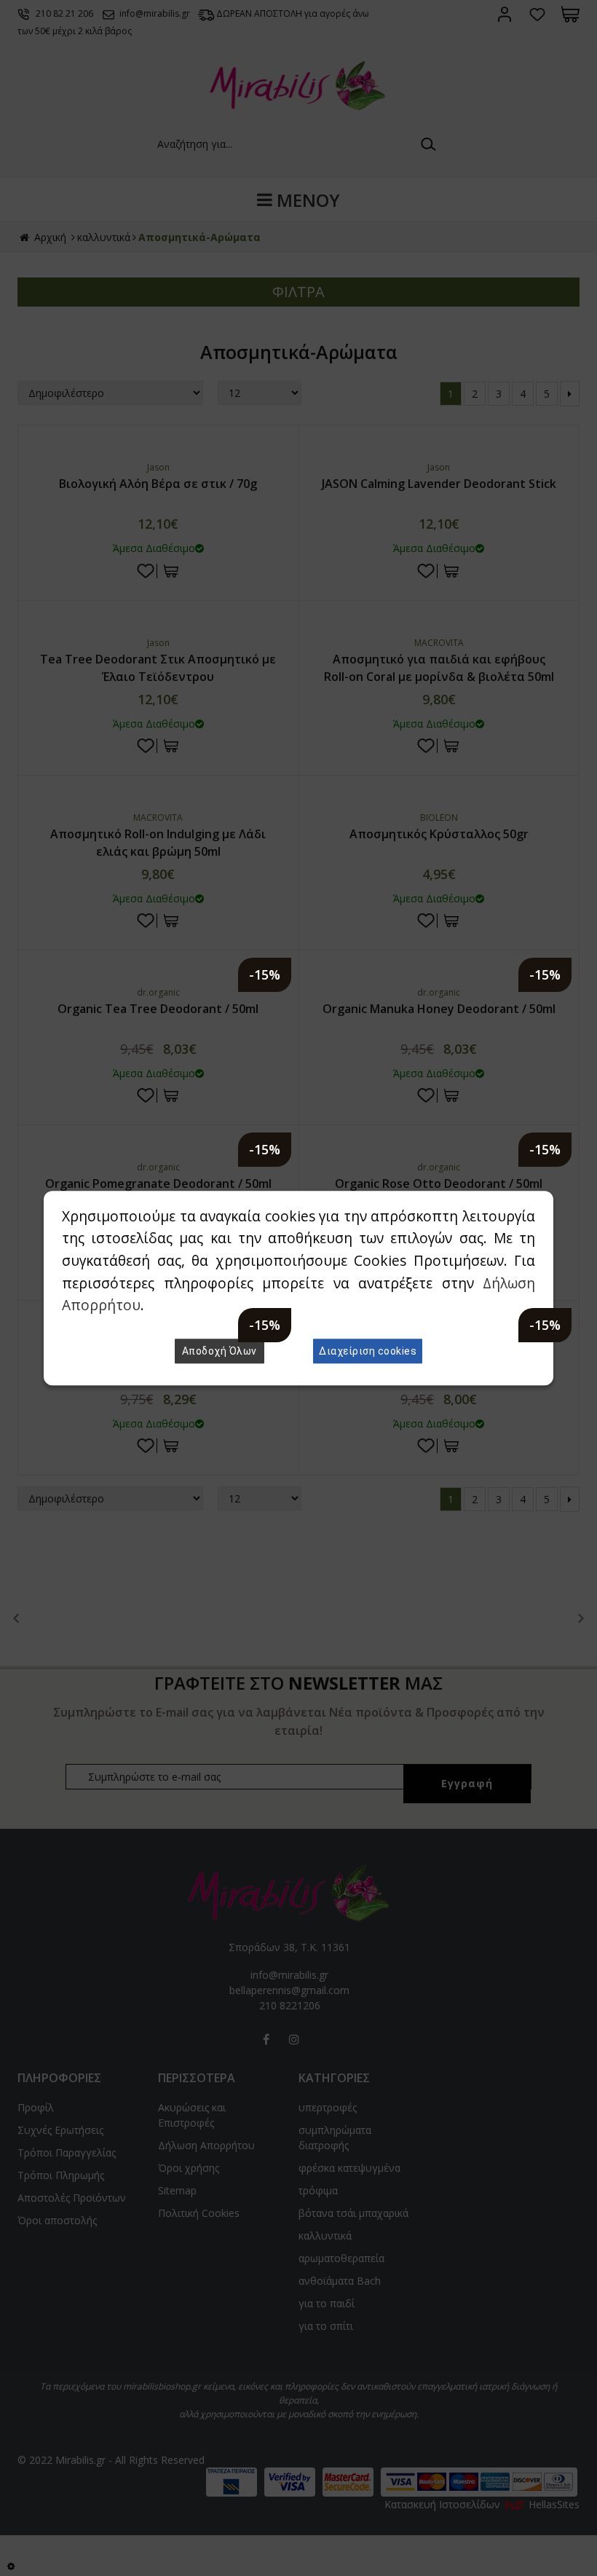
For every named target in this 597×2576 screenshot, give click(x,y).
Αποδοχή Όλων (220, 1351)
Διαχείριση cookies (368, 1351)
